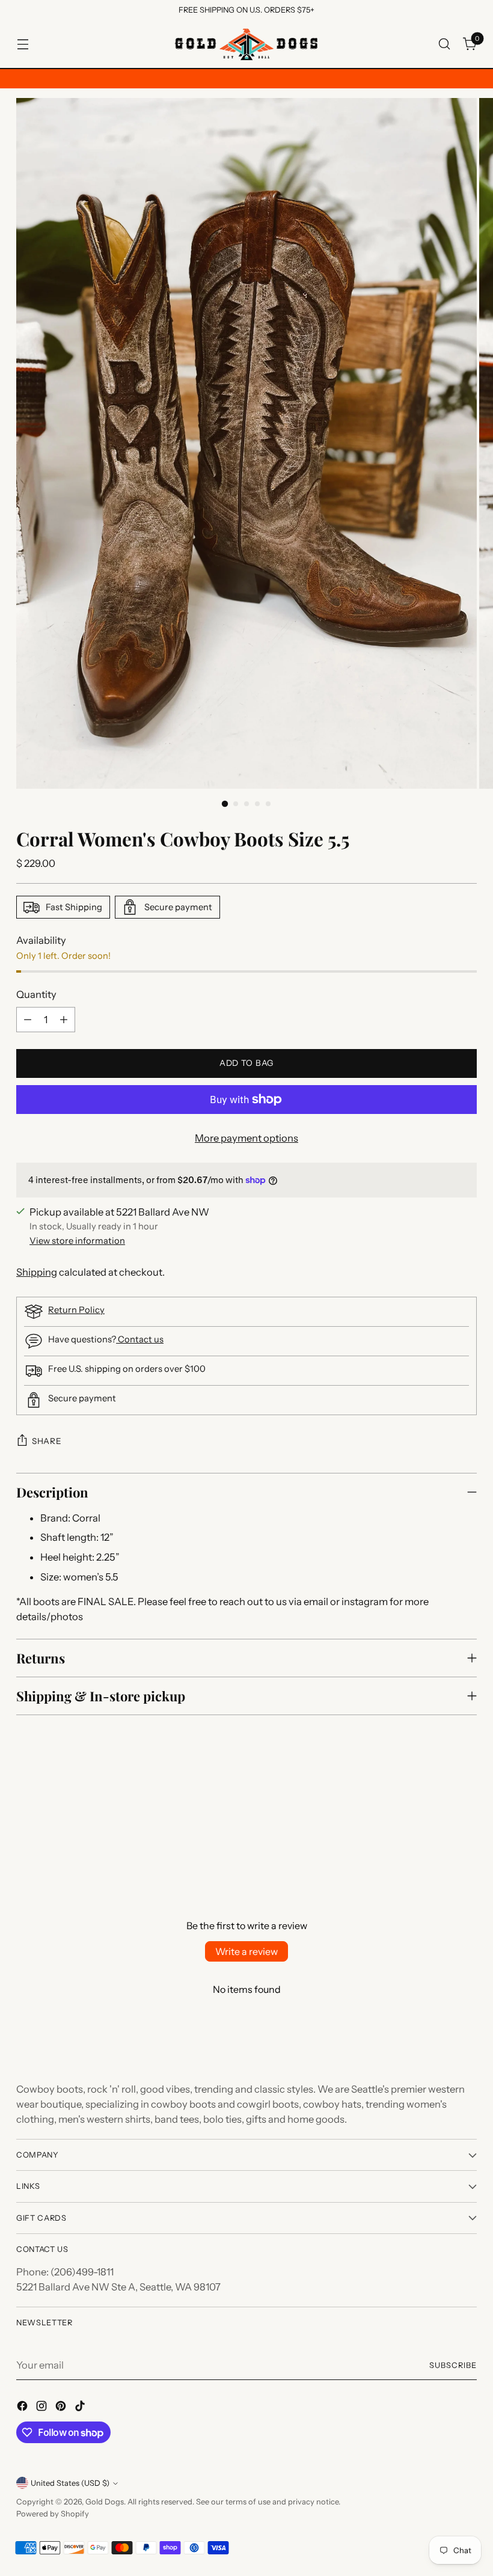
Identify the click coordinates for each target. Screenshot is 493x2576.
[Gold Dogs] (246, 44)
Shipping (37, 1272)
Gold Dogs (105, 2502)
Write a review (246, 1951)
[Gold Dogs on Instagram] (43, 2408)
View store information (77, 1241)
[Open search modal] (445, 44)
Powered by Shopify (53, 2514)
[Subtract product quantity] (28, 1020)
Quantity (36, 994)
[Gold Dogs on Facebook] (23, 2408)
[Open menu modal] (23, 44)
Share (47, 1441)
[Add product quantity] (64, 1020)
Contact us (140, 1339)
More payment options (246, 1138)
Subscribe (453, 2365)
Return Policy (76, 1310)
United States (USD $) (70, 2483)
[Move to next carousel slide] (467, 1811)
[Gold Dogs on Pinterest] (62, 2408)
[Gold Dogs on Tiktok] (81, 2408)
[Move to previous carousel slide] (439, 1811)
